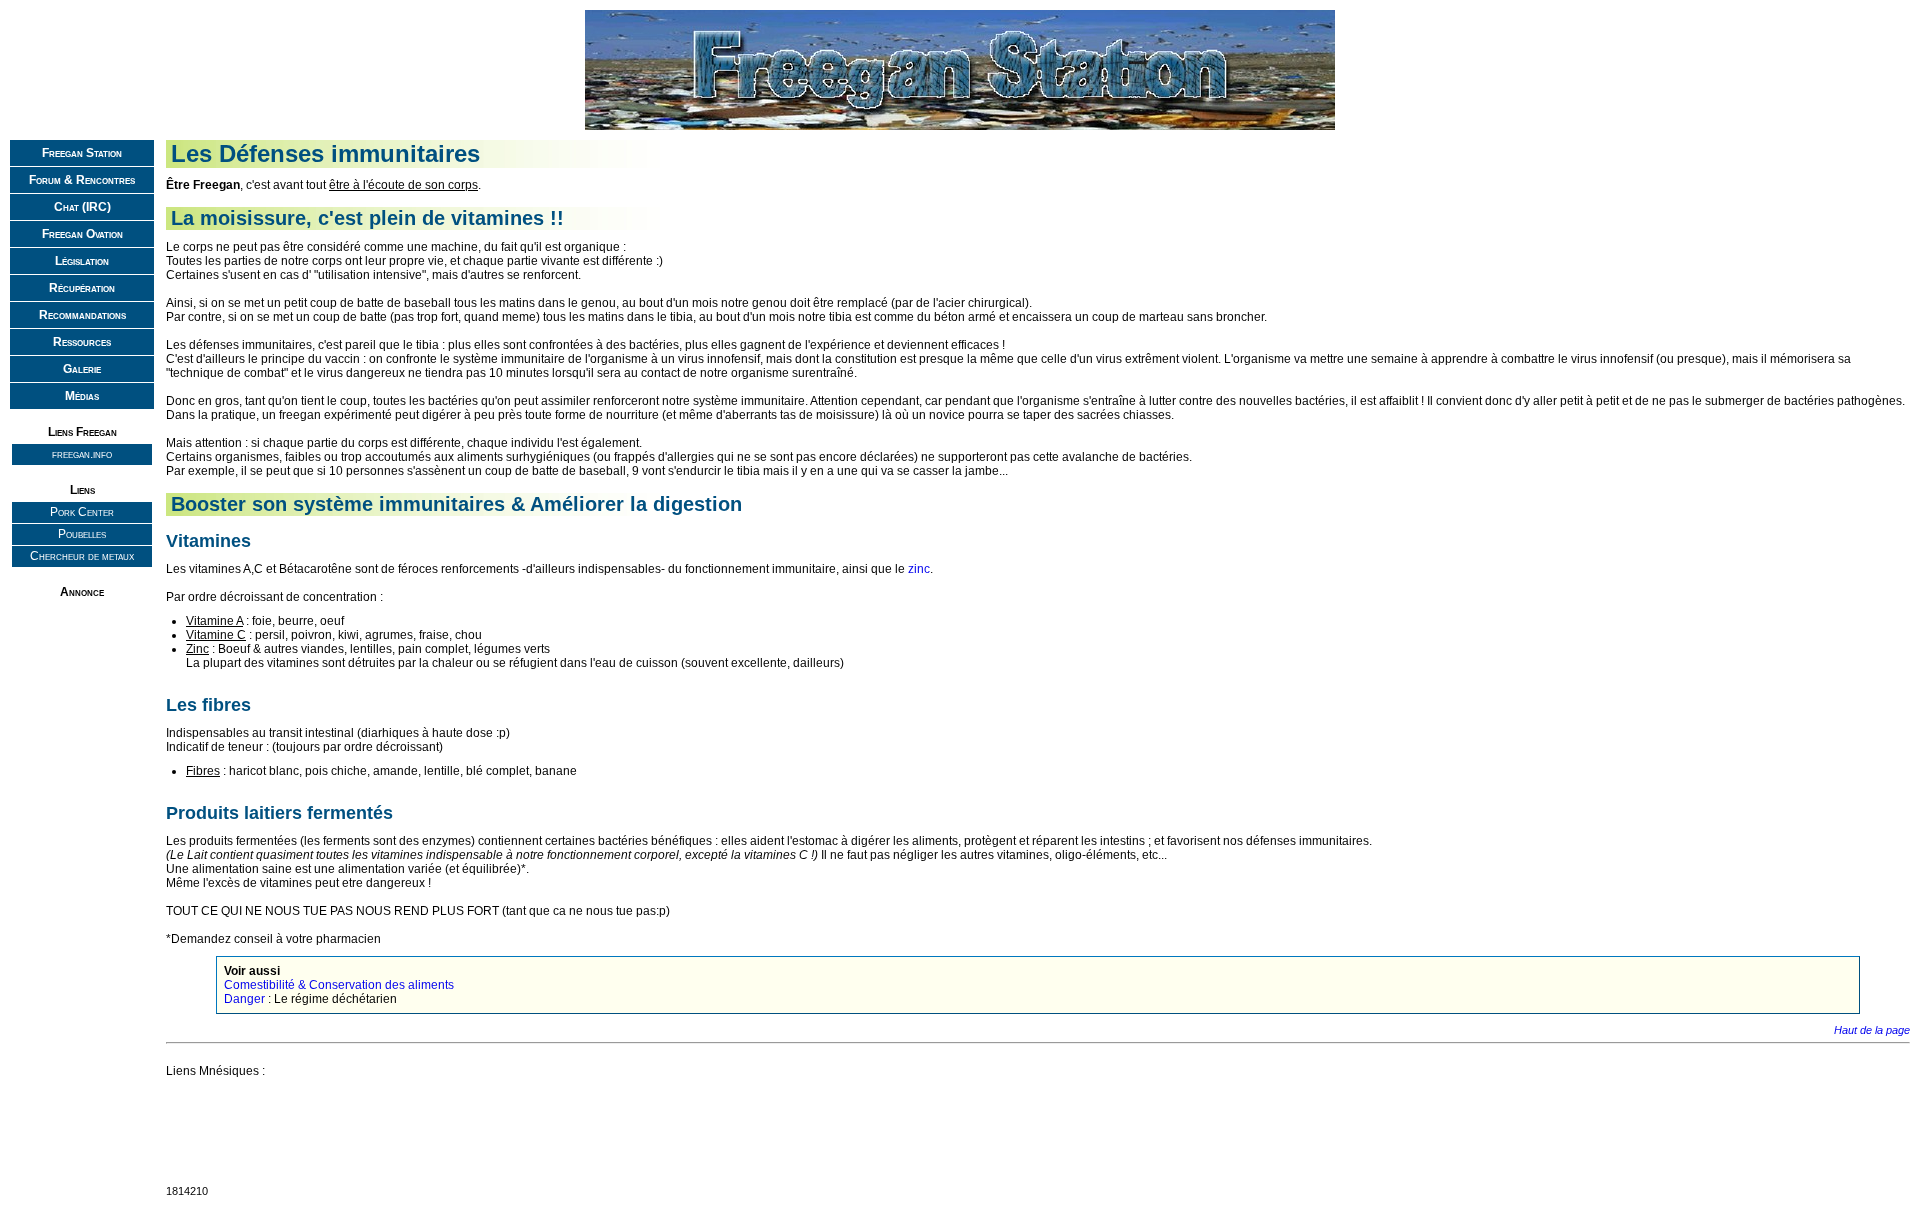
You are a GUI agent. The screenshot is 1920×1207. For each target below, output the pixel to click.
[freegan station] (962, 130)
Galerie (82, 369)
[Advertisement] (82, 666)
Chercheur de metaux (82, 556)
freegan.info (82, 454)
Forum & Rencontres (82, 180)
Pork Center (82, 512)
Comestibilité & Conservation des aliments (339, 985)
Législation (82, 261)
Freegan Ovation (82, 234)
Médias (82, 396)
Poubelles (82, 534)
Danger (244, 999)
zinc (919, 569)
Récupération (82, 288)
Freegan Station (82, 153)
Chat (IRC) (82, 207)
